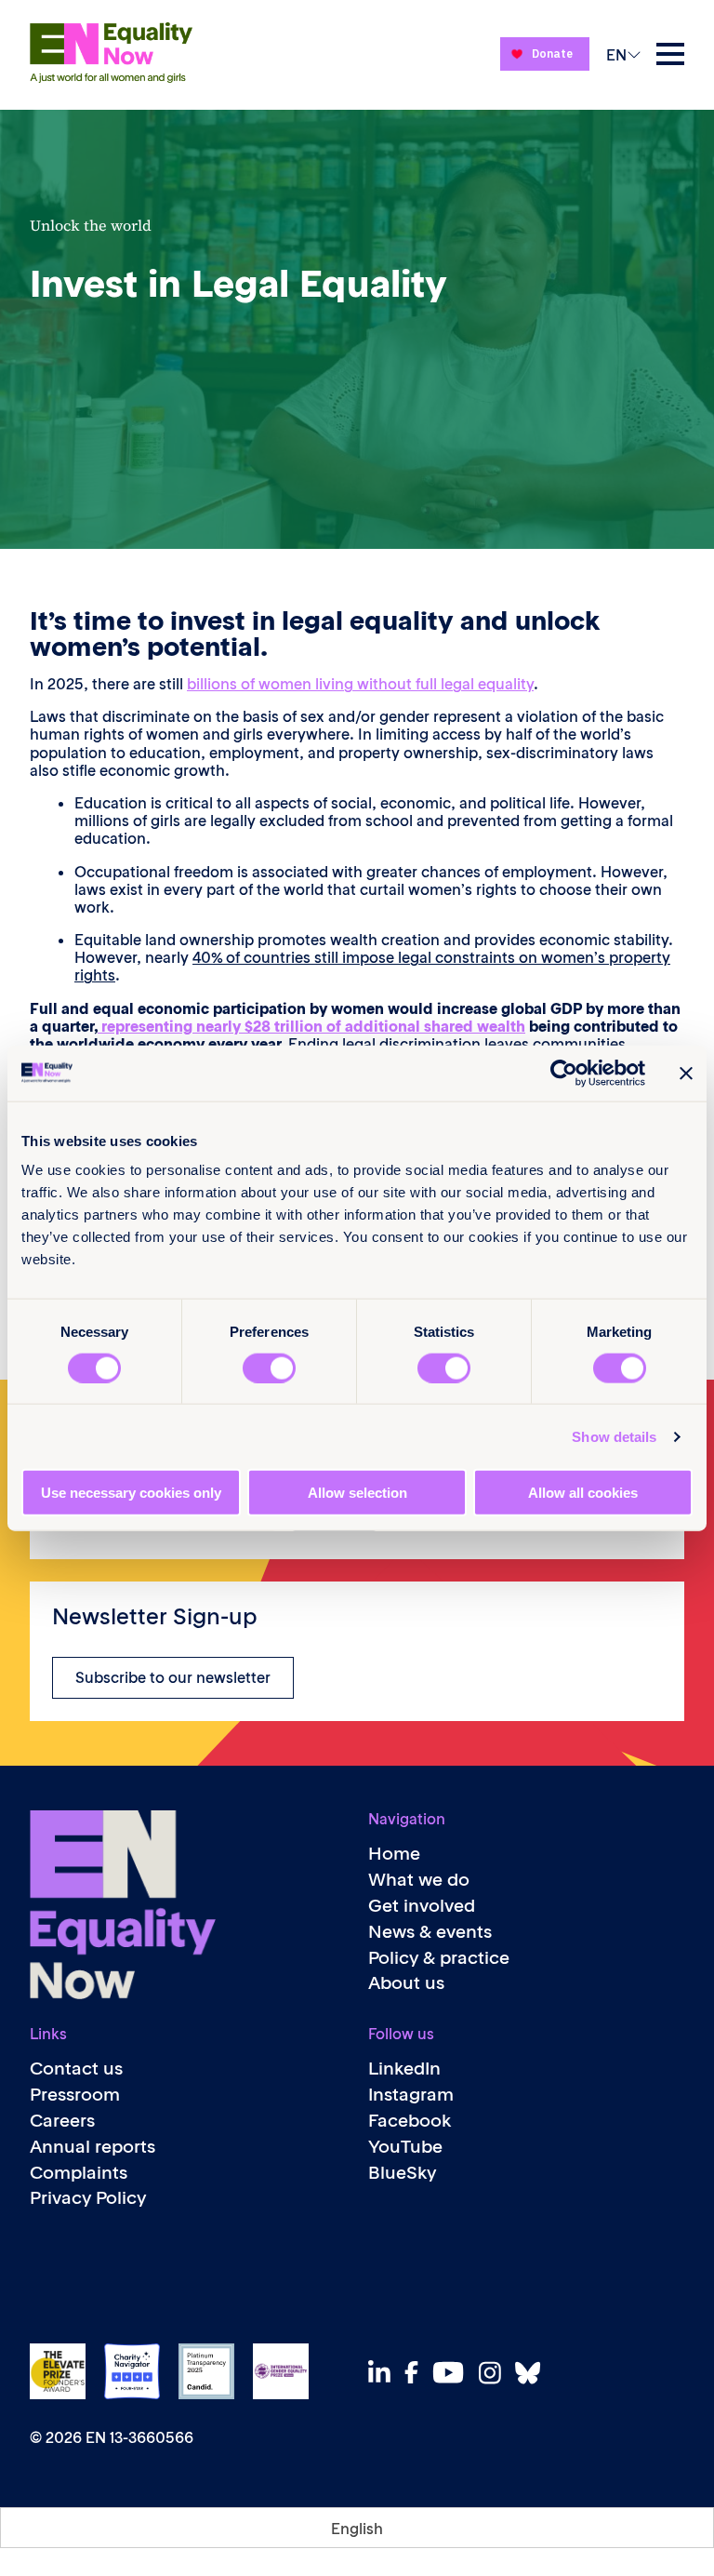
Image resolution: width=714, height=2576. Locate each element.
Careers (62, 2121)
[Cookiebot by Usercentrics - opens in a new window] (564, 1073)
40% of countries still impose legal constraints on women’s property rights (372, 966)
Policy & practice (439, 1958)
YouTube (405, 2147)
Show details (614, 1436)
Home (394, 1854)
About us (406, 1983)
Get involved (422, 1906)
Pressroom (75, 2095)
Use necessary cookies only (131, 1493)
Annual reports (93, 2147)
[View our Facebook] (416, 2372)
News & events (430, 1932)
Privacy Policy (88, 2198)
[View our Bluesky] (533, 2373)
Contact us (76, 2069)
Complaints (79, 2173)
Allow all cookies (583, 1493)
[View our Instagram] (495, 2373)
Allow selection (357, 1493)
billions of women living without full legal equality (360, 684)
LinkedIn (404, 2069)
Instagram (411, 2095)
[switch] (269, 1368)
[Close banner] (686, 1073)
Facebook (410, 2121)
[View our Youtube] (453, 2372)
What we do (419, 1880)
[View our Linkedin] (384, 2373)
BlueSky (402, 2173)
